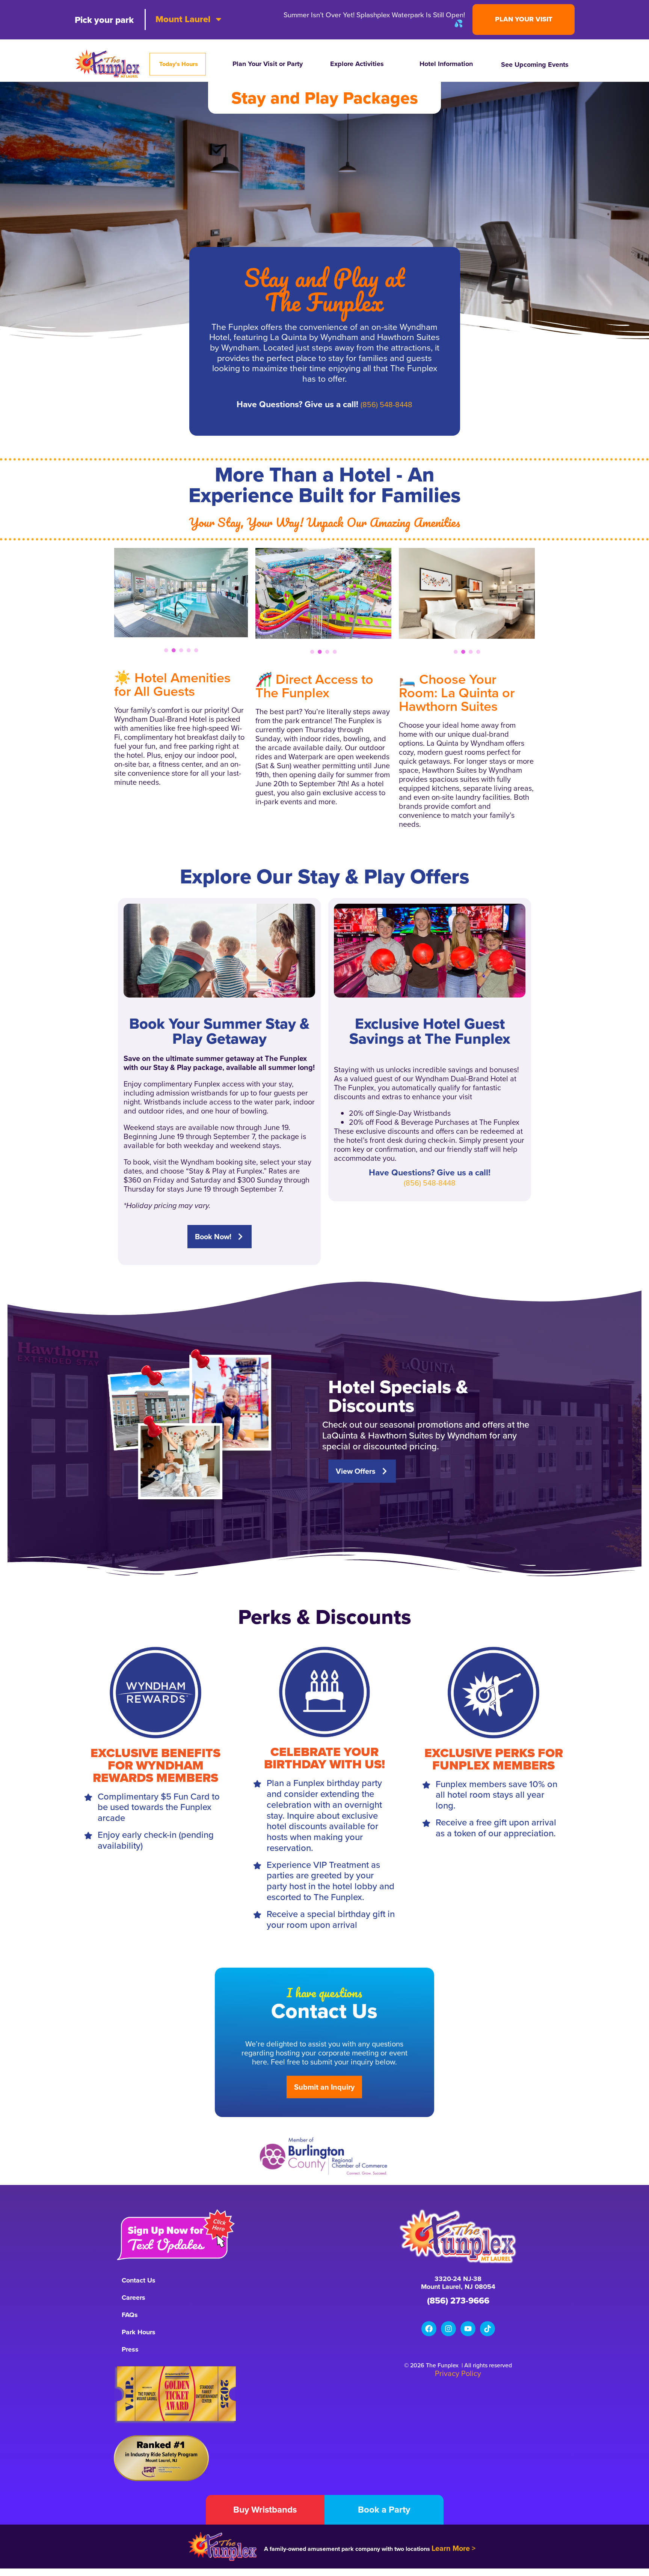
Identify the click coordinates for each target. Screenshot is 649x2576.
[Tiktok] (488, 2329)
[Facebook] (429, 2329)
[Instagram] (448, 2329)
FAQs (130, 2315)
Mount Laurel (183, 19)
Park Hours (139, 2332)
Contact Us (139, 2280)
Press (130, 2349)
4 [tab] (189, 650)
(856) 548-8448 (386, 405)
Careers (134, 2298)
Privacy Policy (458, 2373)
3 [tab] (181, 650)
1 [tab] (166, 650)
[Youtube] (468, 2329)
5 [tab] (196, 650)
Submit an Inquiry (324, 2087)
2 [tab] (174, 650)
